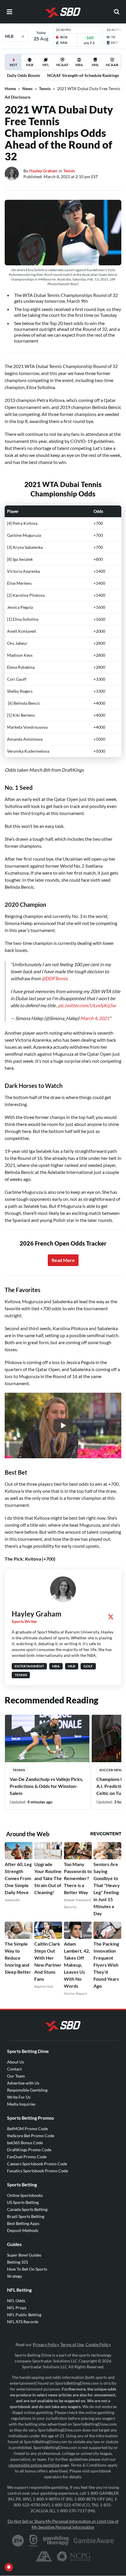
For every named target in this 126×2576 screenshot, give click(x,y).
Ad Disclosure (17, 97)
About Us (16, 2062)
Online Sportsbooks (25, 2195)
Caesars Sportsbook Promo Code (37, 2164)
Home (10, 88)
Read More (63, 1260)
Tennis (45, 88)
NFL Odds (16, 2301)
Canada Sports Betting (27, 2209)
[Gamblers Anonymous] (44, 2556)
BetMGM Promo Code (27, 2129)
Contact (14, 2069)
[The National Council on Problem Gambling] (74, 2556)
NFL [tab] (46, 65)
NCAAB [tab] (112, 65)
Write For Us (19, 2097)
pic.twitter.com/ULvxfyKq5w (87, 1005)
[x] (111, 1617)
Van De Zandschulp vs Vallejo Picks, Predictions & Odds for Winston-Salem (46, 1786)
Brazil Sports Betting (26, 2216)
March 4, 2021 (95, 1018)
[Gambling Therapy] (56, 2541)
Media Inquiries (21, 2104)
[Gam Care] (34, 2541)
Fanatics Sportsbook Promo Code (38, 2171)
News (27, 88)
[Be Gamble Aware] (94, 2541)
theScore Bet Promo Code (31, 2136)
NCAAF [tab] (62, 65)
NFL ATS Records (23, 2322)
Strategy (15, 2276)
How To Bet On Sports (27, 2269)
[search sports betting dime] (117, 12)
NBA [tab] (79, 65)
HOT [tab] (14, 66)
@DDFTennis (55, 978)
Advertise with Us (23, 2083)
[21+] (18, 2541)
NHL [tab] (95, 65)
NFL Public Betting (24, 2315)
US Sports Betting (23, 2202)
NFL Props (17, 2308)
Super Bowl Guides (24, 2255)
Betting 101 (18, 2262)
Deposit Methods (23, 2230)
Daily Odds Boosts (24, 75)
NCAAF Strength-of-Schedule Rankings (83, 75)
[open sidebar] (9, 12)
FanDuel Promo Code (27, 2157)
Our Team (16, 2076)
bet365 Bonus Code (25, 2143)
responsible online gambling (34, 2465)
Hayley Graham (43, 171)
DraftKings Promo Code (29, 2150)
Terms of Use (72, 2344)
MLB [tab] (30, 65)
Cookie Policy (98, 2344)
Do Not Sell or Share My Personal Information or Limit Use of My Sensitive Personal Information (63, 2524)
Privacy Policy (46, 2344)
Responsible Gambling (27, 2090)
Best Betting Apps (23, 2223)
